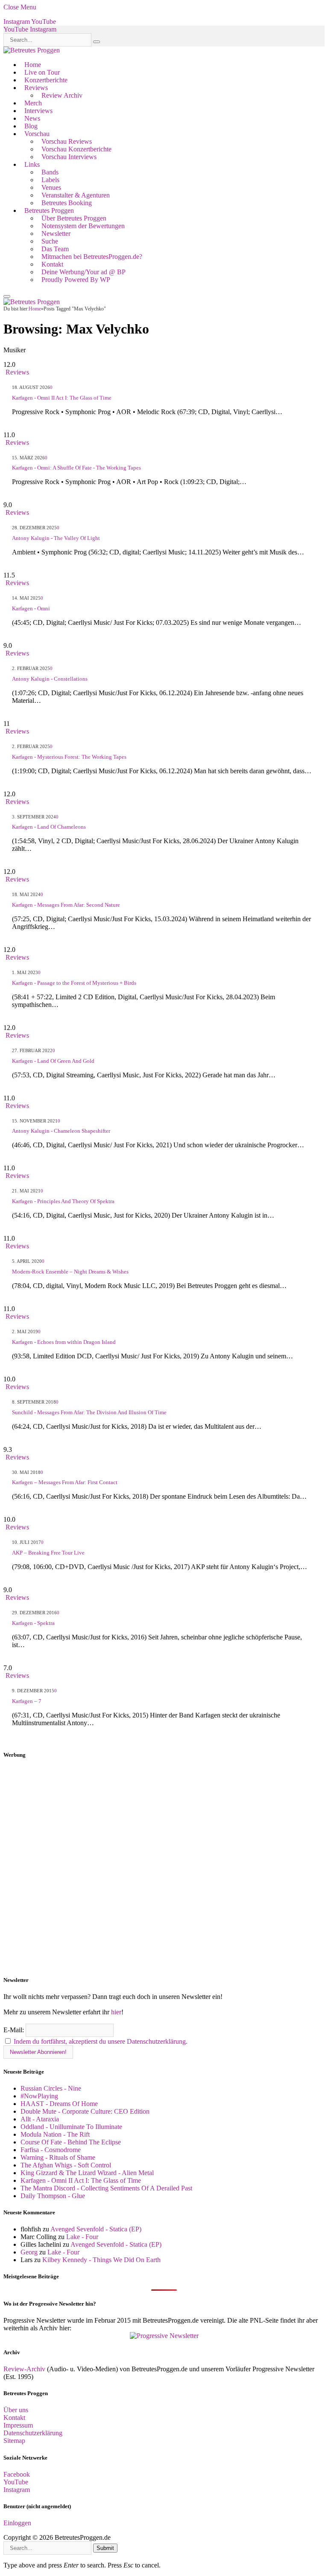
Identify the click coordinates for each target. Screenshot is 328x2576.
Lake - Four (82, 2237)
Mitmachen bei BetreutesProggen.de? (92, 257)
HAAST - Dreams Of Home (59, 2104)
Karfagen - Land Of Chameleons (49, 827)
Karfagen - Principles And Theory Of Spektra (63, 1201)
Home (33, 65)
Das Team (55, 249)
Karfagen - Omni (31, 608)
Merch (33, 103)
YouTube (16, 2482)
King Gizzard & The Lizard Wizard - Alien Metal (87, 2173)
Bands (50, 172)
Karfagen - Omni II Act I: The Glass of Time (62, 398)
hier (116, 2012)
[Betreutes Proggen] (32, 50)
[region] (164, 1868)
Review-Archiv (24, 2369)
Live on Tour (42, 72)
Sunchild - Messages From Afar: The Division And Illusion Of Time (89, 1412)
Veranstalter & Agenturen (76, 195)
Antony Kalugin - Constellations (50, 679)
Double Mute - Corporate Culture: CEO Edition (85, 2111)
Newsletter (56, 234)
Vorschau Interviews (69, 157)
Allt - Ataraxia (40, 2119)
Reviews (36, 88)
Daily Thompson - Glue (53, 2196)
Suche (50, 241)
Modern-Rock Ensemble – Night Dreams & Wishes (70, 1272)
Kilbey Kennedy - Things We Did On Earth (101, 2260)
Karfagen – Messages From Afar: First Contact (65, 1482)
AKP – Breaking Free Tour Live (48, 1553)
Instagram (17, 2490)
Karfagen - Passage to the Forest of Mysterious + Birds (74, 983)
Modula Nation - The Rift (55, 2134)
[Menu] (7, 296)
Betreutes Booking (67, 203)
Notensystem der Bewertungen (83, 226)
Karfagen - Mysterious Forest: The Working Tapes (69, 757)
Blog (31, 126)
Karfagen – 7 (27, 1701)
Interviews (38, 111)
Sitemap (14, 2441)
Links (32, 164)
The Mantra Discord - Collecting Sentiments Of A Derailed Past (106, 2188)
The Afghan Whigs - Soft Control (66, 2165)
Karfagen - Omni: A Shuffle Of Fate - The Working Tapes (76, 468)
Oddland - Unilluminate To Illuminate (71, 2127)
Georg (29, 2252)
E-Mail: (15, 2030)
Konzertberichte (46, 80)
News (32, 118)
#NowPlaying (39, 2096)
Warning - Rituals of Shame (58, 2157)
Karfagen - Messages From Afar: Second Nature (66, 905)
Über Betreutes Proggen (74, 218)
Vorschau (37, 134)
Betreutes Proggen (49, 210)
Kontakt (52, 264)
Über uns (16, 2410)
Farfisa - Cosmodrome (51, 2150)
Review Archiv (62, 95)
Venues (51, 187)
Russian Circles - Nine (51, 2088)
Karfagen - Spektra (33, 1623)
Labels (50, 180)
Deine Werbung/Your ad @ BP (83, 272)
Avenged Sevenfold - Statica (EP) (96, 2229)
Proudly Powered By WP (76, 280)
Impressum (18, 2425)
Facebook (17, 2474)
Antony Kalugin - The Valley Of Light (56, 538)
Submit (105, 2548)
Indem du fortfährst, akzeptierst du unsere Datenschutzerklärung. (101, 2041)
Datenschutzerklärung (33, 2433)
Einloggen (17, 2523)
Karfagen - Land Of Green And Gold (53, 1061)
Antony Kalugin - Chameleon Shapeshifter (61, 1131)
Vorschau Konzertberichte (76, 149)
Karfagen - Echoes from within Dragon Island (64, 1342)
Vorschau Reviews (67, 141)
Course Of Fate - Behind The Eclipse (71, 2142)
